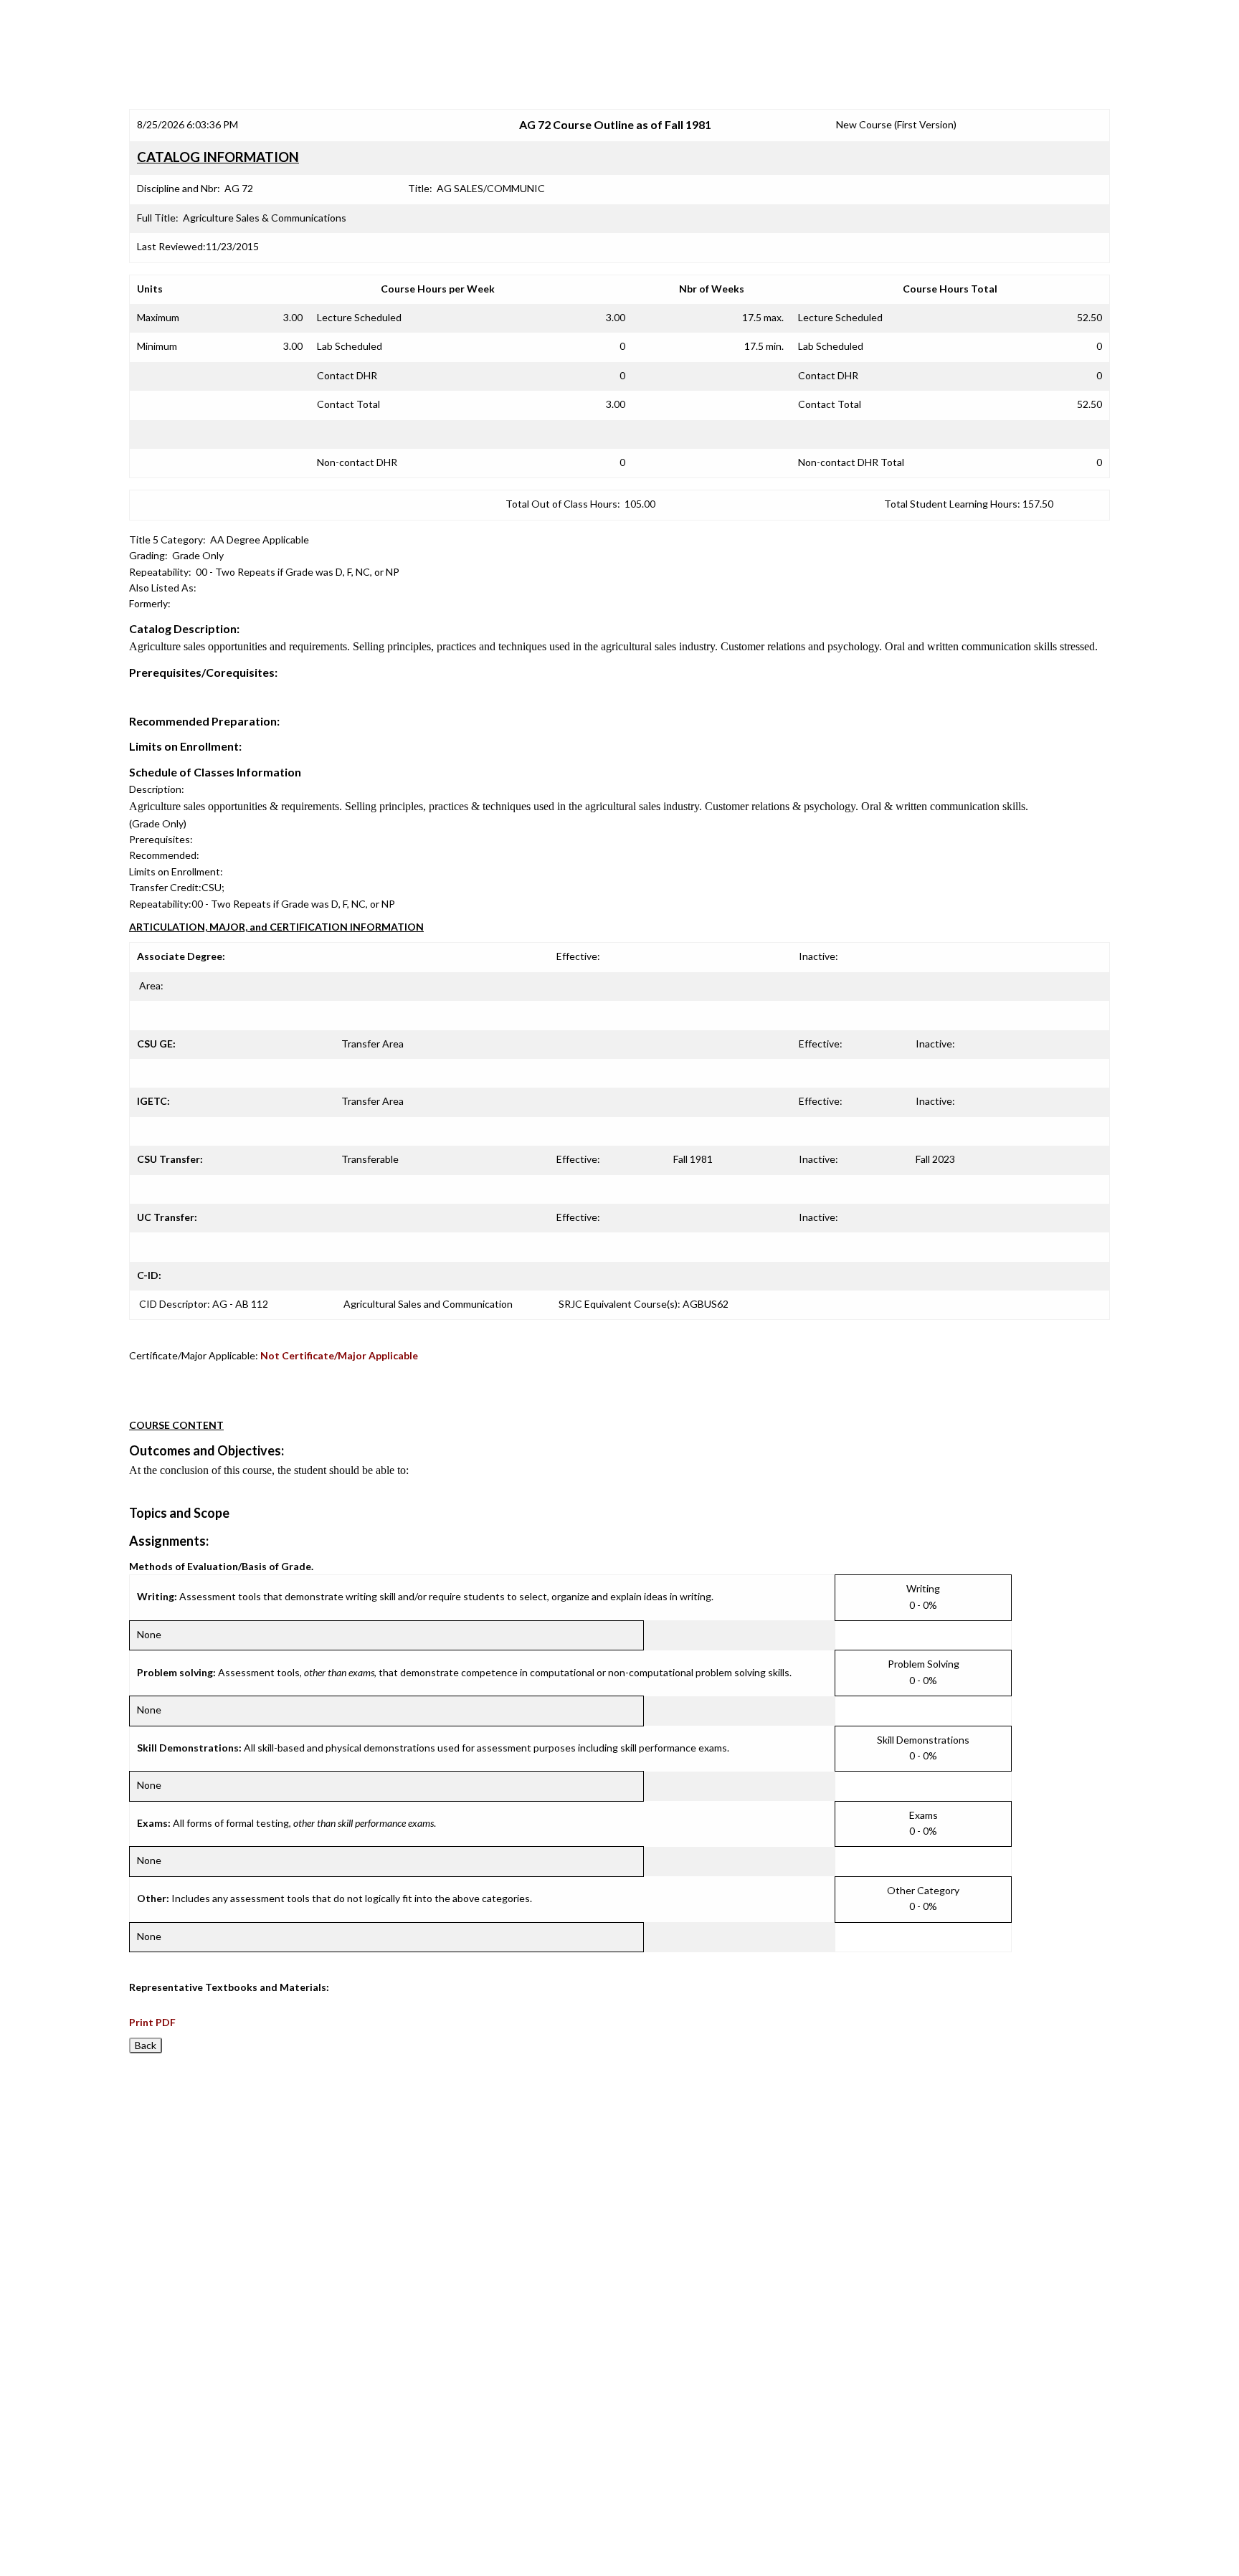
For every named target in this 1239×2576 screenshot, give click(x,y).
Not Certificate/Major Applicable (339, 1355)
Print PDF (152, 2022)
